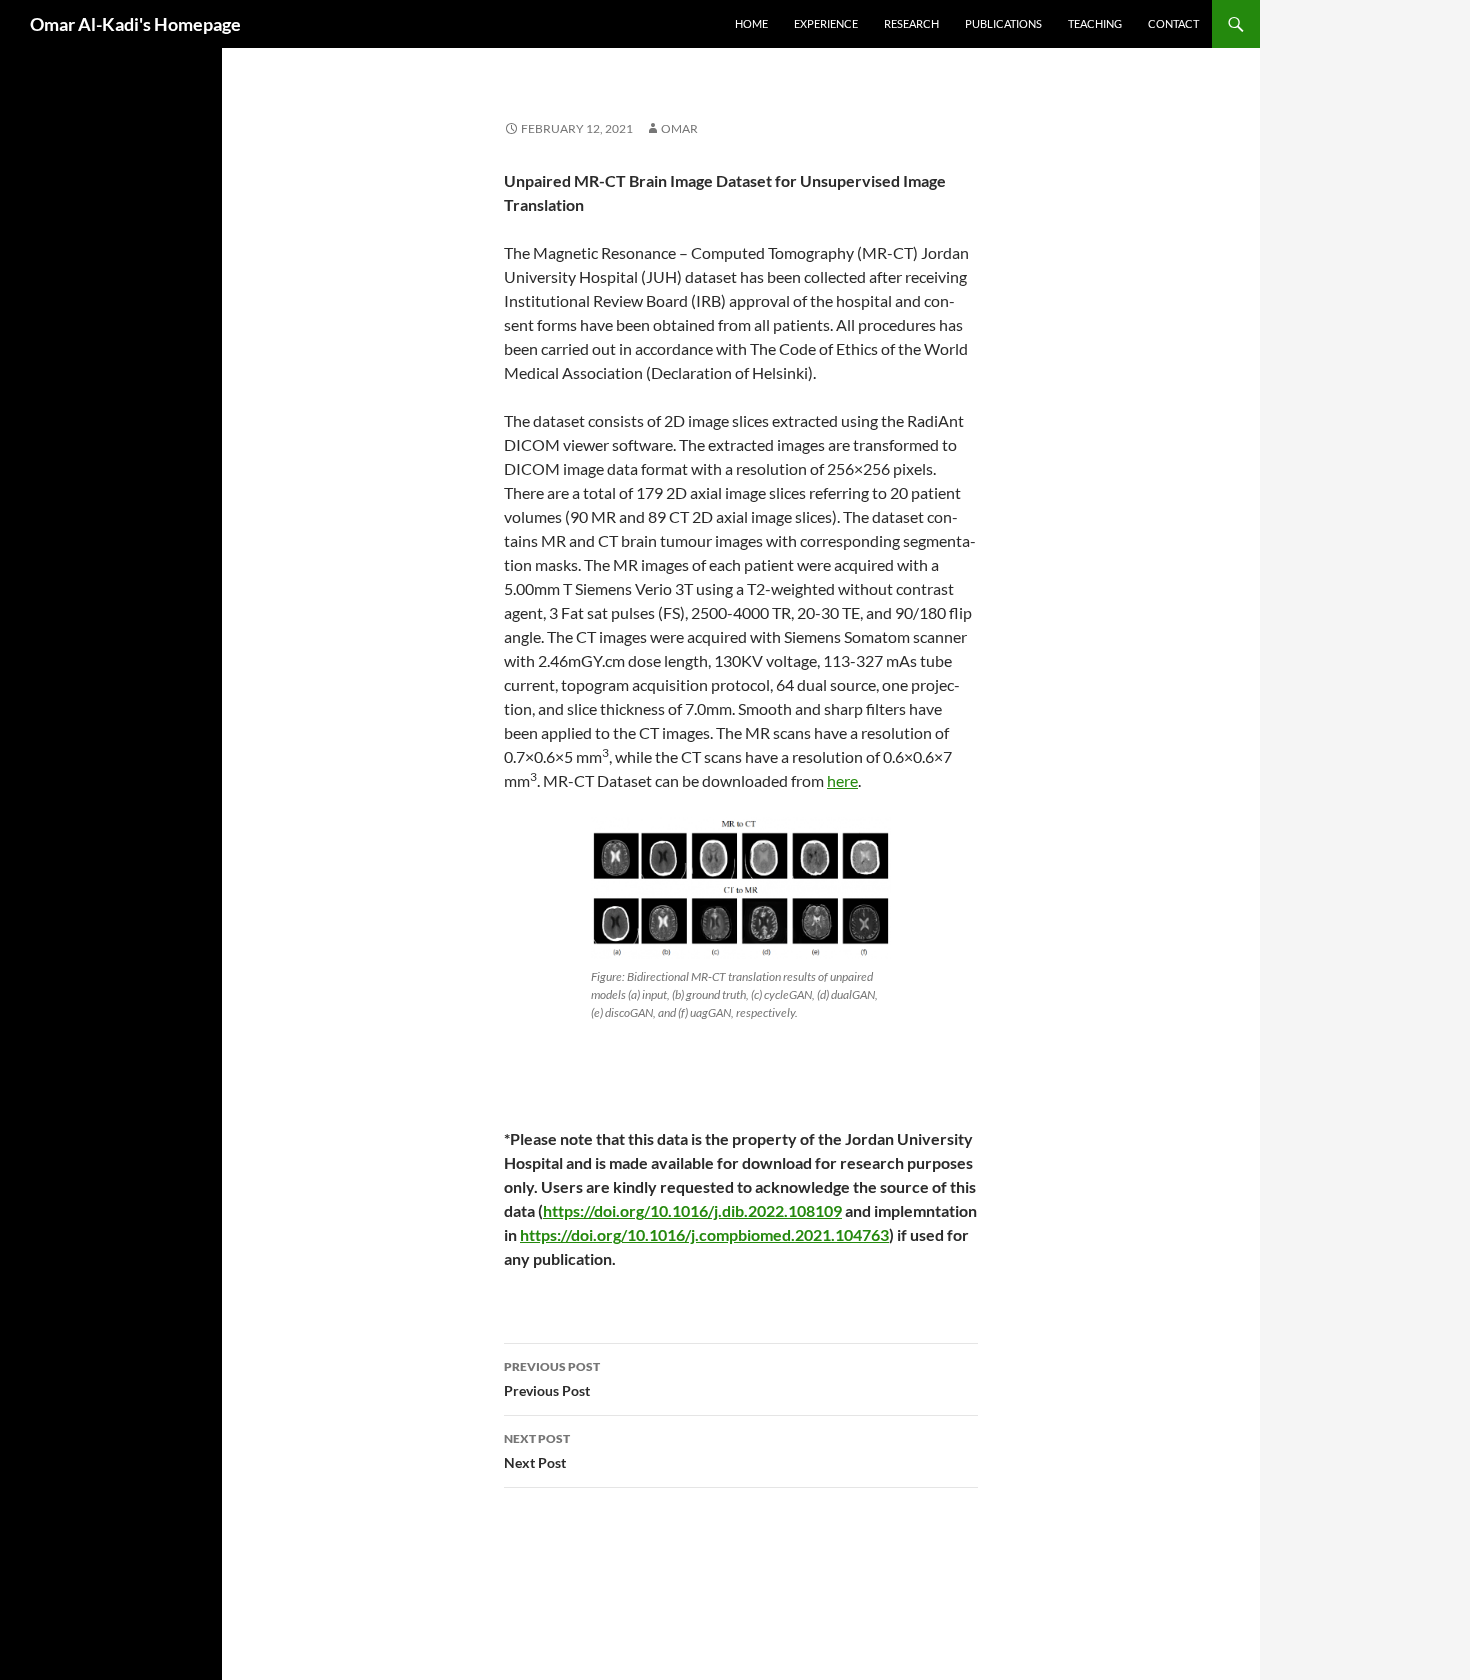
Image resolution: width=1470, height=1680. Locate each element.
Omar (679, 128)
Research (911, 23)
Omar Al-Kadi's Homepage (135, 24)
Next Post (537, 1451)
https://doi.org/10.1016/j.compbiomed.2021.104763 (704, 1234)
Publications (1003, 23)
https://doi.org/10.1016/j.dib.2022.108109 (692, 1210)
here (842, 780)
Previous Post (552, 1379)
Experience (826, 23)
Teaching (1095, 23)
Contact (1173, 23)
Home (751, 23)
